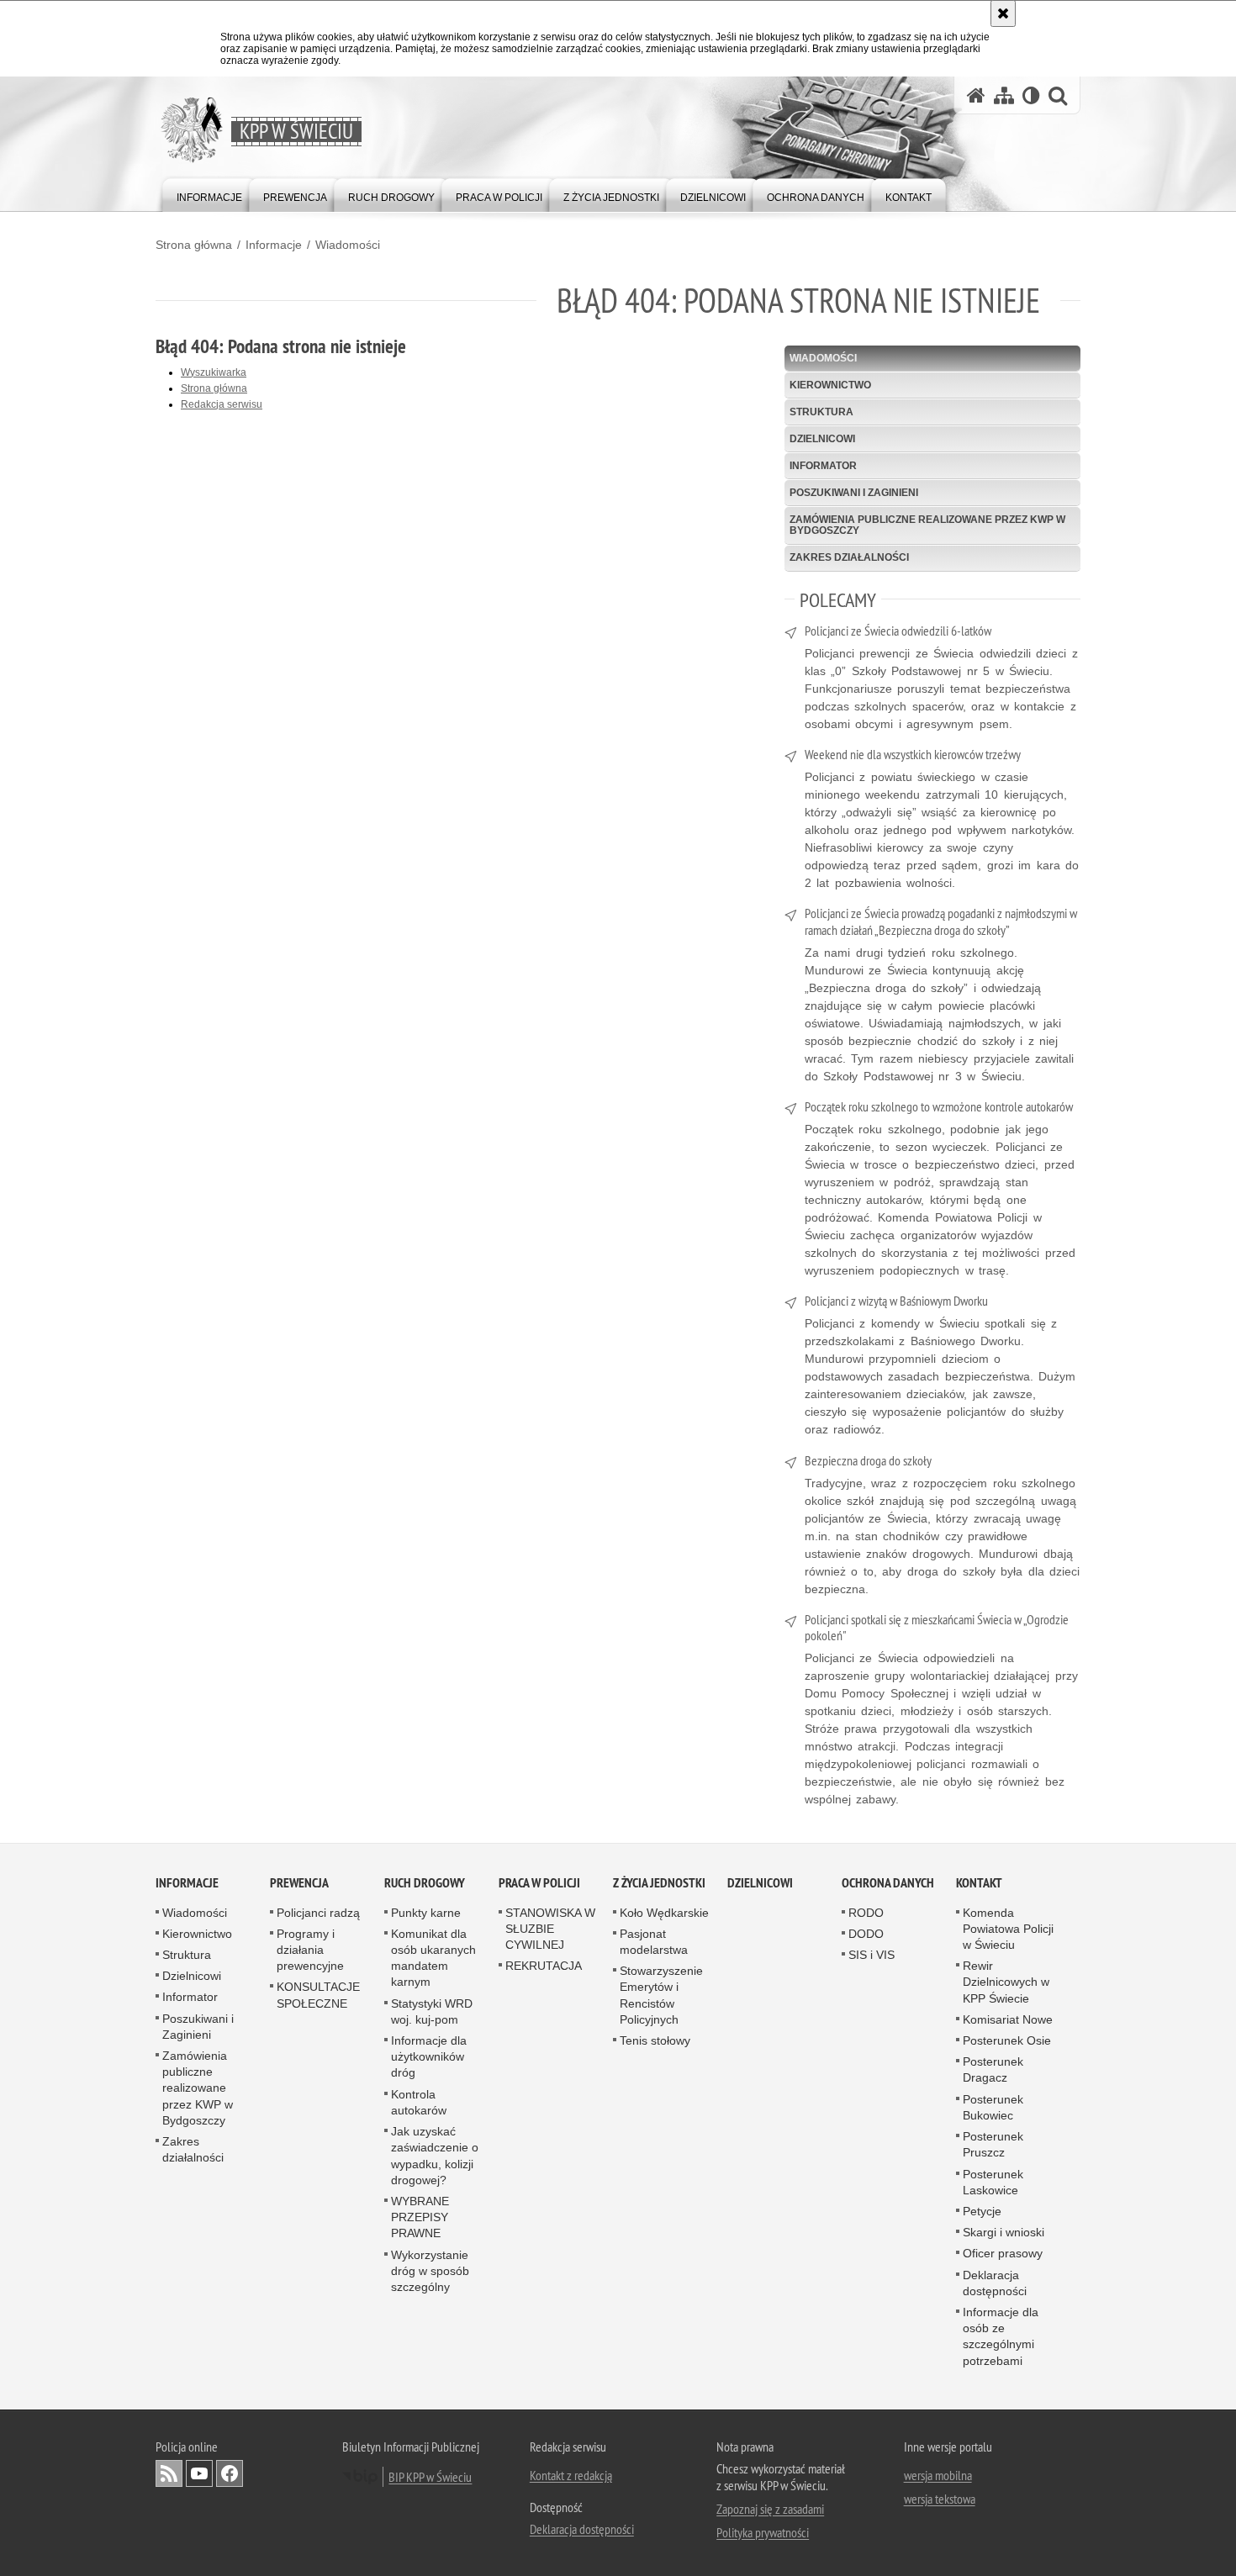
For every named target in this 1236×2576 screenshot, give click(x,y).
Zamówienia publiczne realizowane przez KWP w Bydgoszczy (927, 525)
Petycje (982, 2211)
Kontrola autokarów (419, 2102)
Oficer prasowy (1003, 2253)
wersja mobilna (938, 2475)
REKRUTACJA (544, 1966)
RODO (866, 1913)
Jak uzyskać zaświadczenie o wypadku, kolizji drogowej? (435, 2156)
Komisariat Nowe (1008, 2019)
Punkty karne (426, 1913)
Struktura (821, 412)
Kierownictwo (830, 385)
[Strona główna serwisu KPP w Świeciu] (976, 95)
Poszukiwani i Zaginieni (854, 493)
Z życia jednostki (659, 1883)
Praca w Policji (539, 1883)
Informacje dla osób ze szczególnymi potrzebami (1001, 2336)
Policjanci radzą (318, 1913)
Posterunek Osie (1007, 2040)
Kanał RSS (169, 2473)
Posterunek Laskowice (993, 2182)
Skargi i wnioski (1004, 2232)
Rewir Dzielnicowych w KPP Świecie (1006, 1982)
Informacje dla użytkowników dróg (429, 2056)
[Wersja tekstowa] (1031, 95)
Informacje (274, 245)
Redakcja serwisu (222, 404)
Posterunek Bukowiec (993, 2107)
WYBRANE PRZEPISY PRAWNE (420, 2217)
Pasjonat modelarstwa (654, 1942)
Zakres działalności (849, 557)
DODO (866, 1934)
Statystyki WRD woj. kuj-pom (432, 2011)
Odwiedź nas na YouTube (199, 2473)
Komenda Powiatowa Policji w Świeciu (1008, 1929)
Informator (823, 466)
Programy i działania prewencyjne (310, 1950)
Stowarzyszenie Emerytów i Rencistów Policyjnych (661, 1995)
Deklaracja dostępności (995, 2283)
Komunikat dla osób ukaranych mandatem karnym (433, 1958)
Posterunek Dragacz (993, 2069)
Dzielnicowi (822, 439)
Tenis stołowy (655, 2040)
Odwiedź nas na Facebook (230, 2473)
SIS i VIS (872, 1955)
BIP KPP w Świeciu (430, 2477)
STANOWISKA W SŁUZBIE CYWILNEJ (550, 1929)
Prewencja (299, 1883)
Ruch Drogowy (425, 1883)
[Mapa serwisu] (1004, 95)
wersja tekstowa (940, 2499)
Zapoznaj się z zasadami (770, 2509)
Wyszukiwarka (214, 372)
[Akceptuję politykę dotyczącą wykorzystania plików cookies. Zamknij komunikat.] (1003, 13)
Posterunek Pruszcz (993, 2144)
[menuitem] (209, 194)
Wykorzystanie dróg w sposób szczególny (430, 2271)
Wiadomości (348, 245)
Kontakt (979, 1883)
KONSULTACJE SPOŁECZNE (318, 1995)
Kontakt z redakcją (571, 2475)
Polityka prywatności (763, 2532)
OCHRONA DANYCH (888, 1883)
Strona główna (194, 245)
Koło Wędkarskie (664, 1913)
